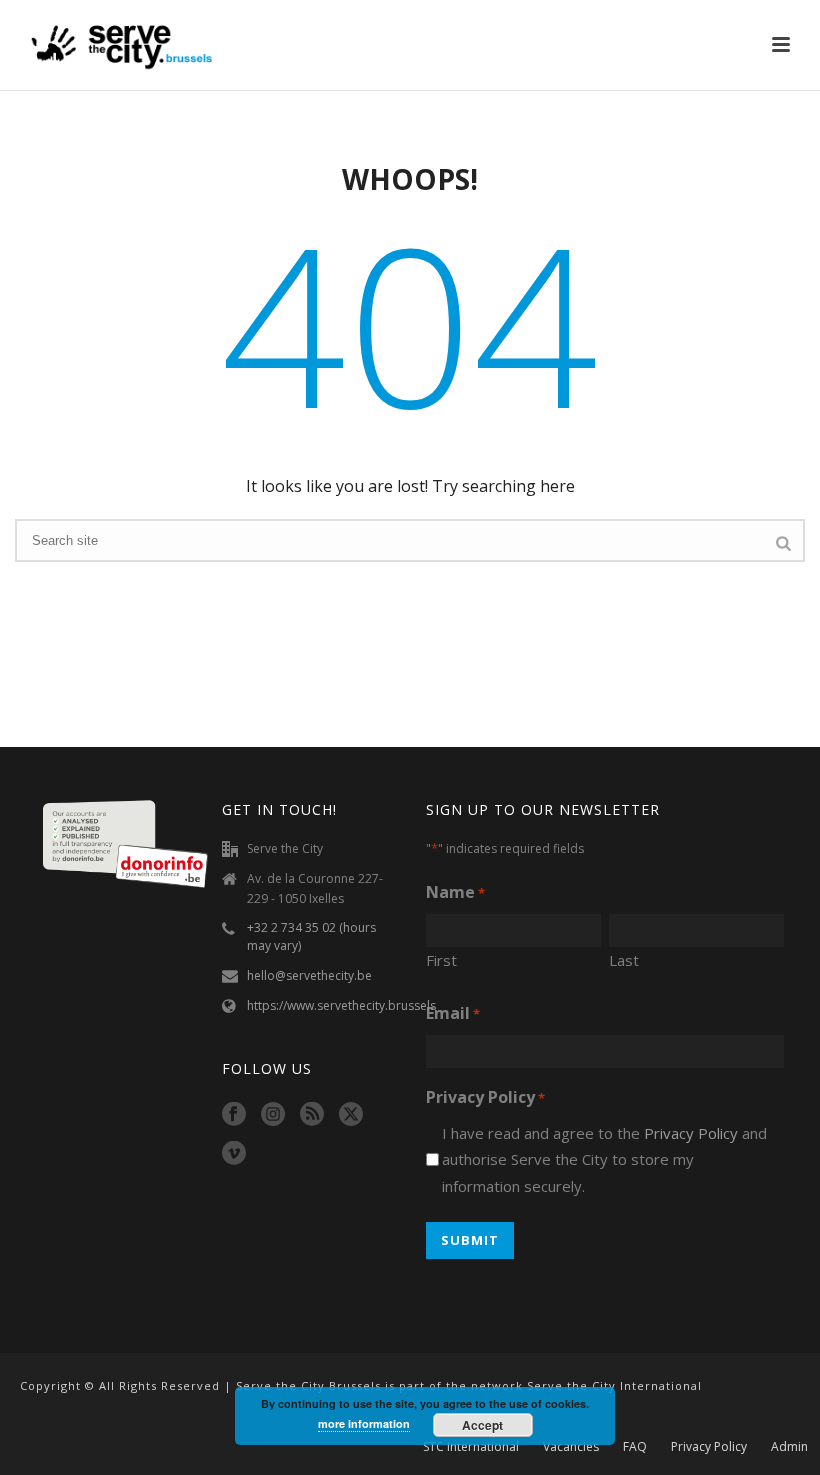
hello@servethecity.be (309, 975)
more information (364, 1423)
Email (453, 1013)
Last (624, 960)
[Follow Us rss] (312, 1115)
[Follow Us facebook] (234, 1115)
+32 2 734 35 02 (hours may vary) (311, 936)
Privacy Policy (691, 1133)
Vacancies (571, 1447)
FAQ (635, 1447)
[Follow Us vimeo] (234, 1154)
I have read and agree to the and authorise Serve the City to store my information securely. (604, 1159)
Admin (789, 1447)
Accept (482, 1425)
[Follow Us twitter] (351, 1115)
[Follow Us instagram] (273, 1115)
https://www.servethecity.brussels (341, 1005)
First (441, 960)
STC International (471, 1447)
